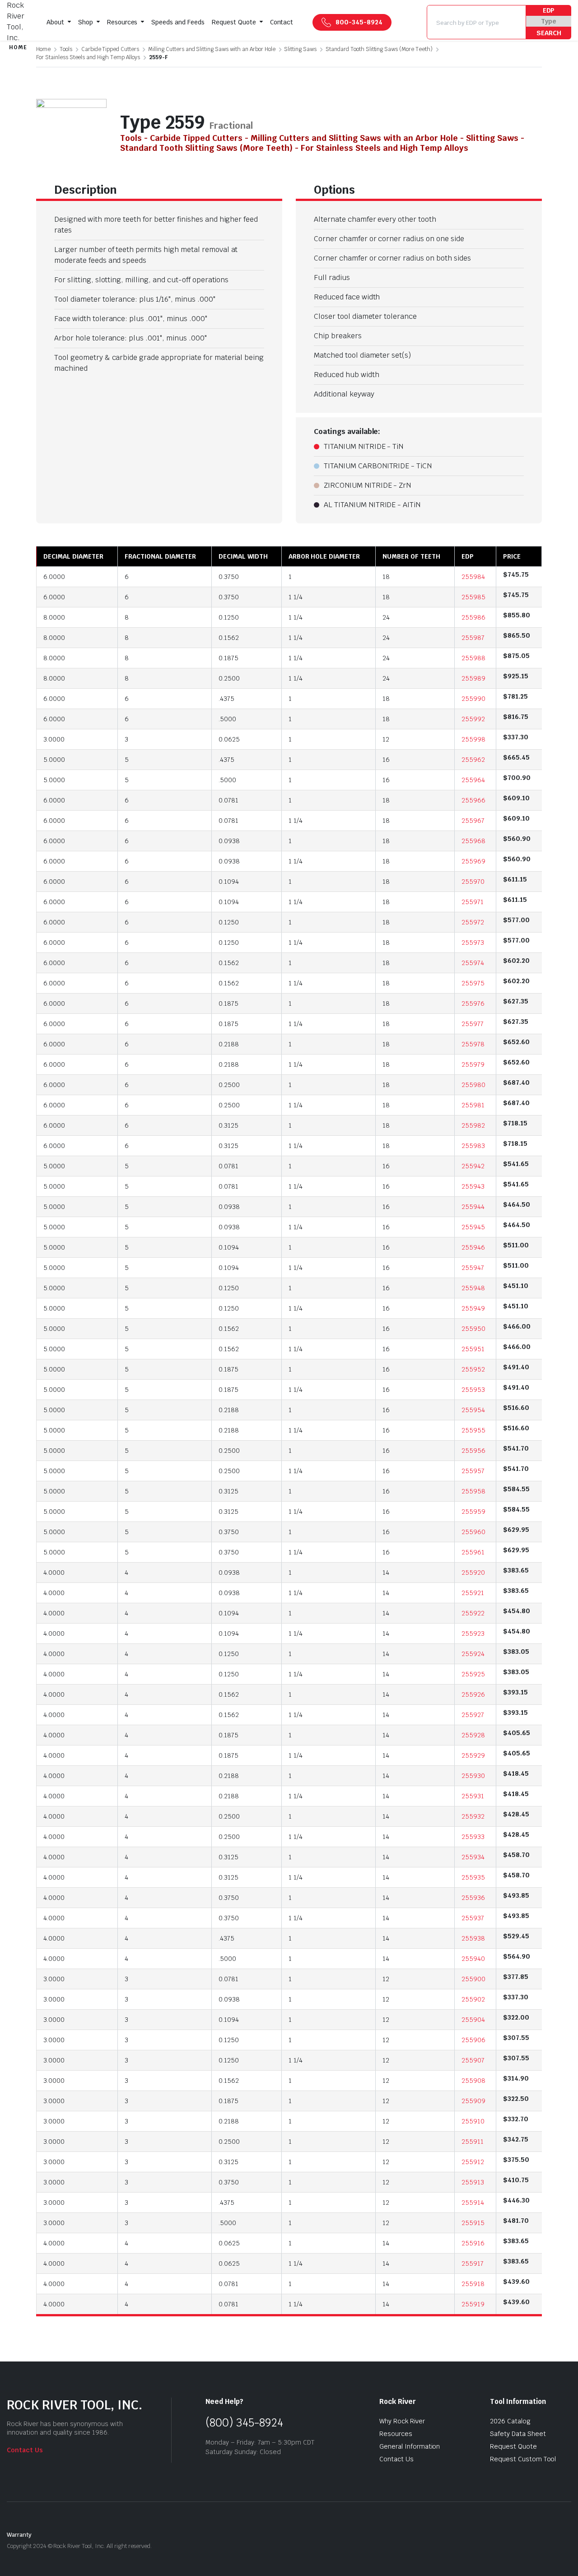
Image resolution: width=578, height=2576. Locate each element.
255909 (473, 2101)
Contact (282, 22)
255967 (473, 821)
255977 (473, 1024)
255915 (473, 2223)
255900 (473, 1979)
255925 (473, 1674)
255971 (473, 902)
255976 (473, 1003)
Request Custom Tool (523, 2459)
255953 (473, 1390)
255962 (473, 760)
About (55, 22)
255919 (473, 2304)
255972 (473, 922)
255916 (473, 2243)
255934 (473, 1857)
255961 (473, 1552)
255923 (473, 1633)
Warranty (19, 2535)
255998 (473, 739)
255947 (473, 1268)
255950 (473, 1329)
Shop (86, 22)
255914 (473, 2203)
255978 (473, 1044)
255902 (473, 1999)
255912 (473, 2162)
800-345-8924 (359, 22)
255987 (473, 638)
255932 (473, 1816)
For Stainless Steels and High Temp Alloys (88, 57)
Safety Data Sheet (518, 2434)
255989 (473, 678)
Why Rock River (402, 2421)
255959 (473, 1512)
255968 (473, 841)
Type (549, 21)
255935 (473, 1877)
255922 (473, 1613)
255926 (473, 1694)
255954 (473, 1410)
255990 (473, 699)
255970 (473, 882)
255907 (473, 2060)
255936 (473, 1898)
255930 (473, 1776)
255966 (473, 800)
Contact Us (25, 2450)
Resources (122, 22)
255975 (473, 983)
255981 (473, 1105)
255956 (473, 1451)
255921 (473, 1593)
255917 (473, 2263)
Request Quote (234, 22)
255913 (473, 2182)
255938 (473, 1938)
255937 (473, 1918)
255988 (473, 658)
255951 (473, 1349)
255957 (473, 1471)
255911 (473, 2142)
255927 (473, 1715)
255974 (473, 963)
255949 (473, 1308)
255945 (473, 1227)
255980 (473, 1085)
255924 (473, 1654)
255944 (473, 1207)
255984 (473, 577)
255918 (473, 2284)
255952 (473, 1369)
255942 (473, 1166)
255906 (473, 2040)
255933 (473, 1837)
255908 (473, 2081)
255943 (473, 1186)
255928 (473, 1735)
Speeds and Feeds (178, 22)
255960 (473, 1532)
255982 (473, 1125)
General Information (410, 2446)
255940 (473, 1959)
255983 (473, 1146)
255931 (473, 1796)
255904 (473, 2020)
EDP (549, 10)
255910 (473, 2121)
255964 (473, 780)
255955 (473, 1430)
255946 (473, 1247)
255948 (473, 1288)
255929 (473, 1755)
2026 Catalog (510, 2421)
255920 (473, 1573)
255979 (473, 1064)
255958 (473, 1491)
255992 (473, 719)
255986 (473, 617)
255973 (473, 943)
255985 (473, 597)
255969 (473, 861)
